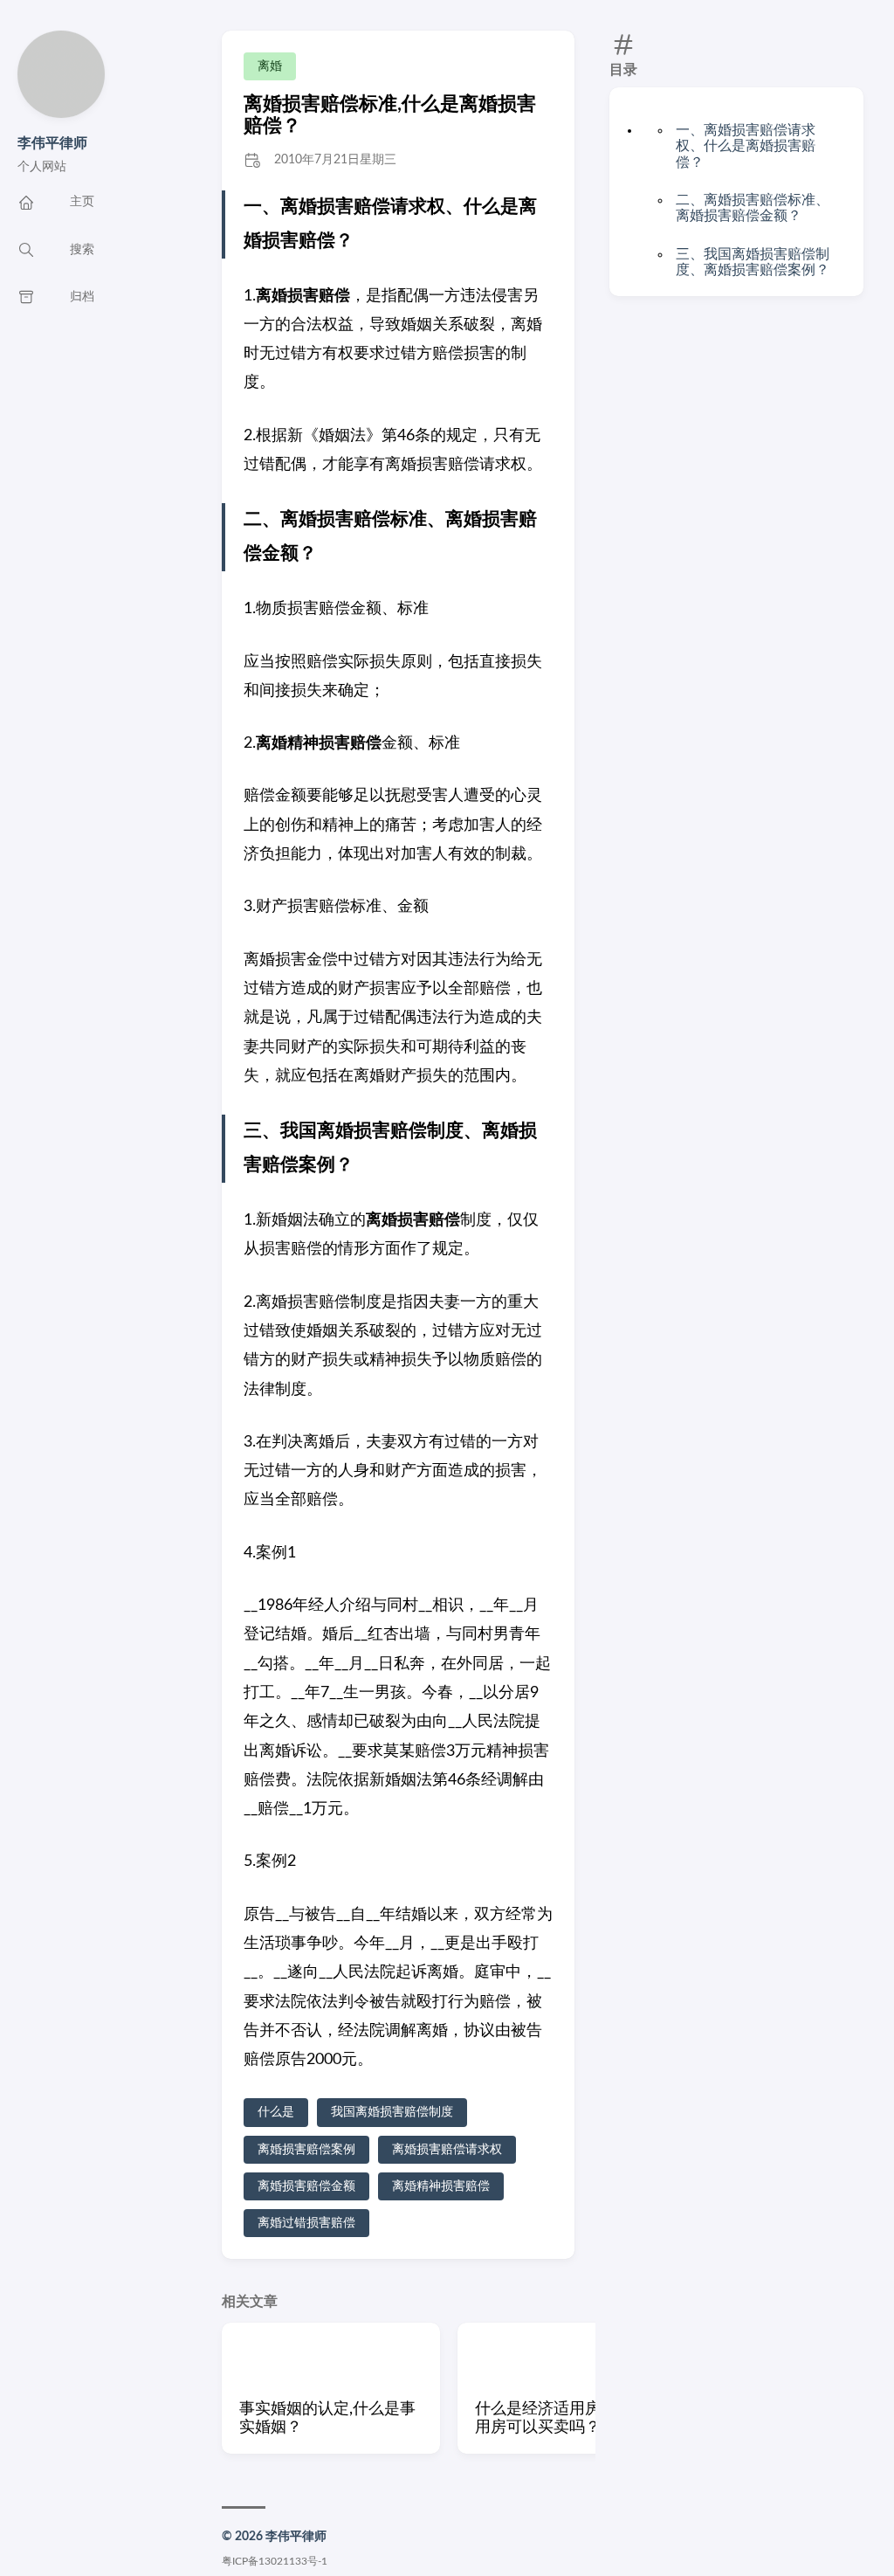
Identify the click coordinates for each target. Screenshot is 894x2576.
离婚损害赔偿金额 (306, 2186)
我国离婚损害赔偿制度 (392, 2112)
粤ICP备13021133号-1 (275, 2561)
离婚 (270, 66)
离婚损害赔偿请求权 (447, 2150)
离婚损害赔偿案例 (306, 2150)
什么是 (276, 2112)
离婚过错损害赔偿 (306, 2223)
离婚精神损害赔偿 (441, 2186)
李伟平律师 (52, 143)
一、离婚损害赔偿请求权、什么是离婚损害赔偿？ (746, 146)
